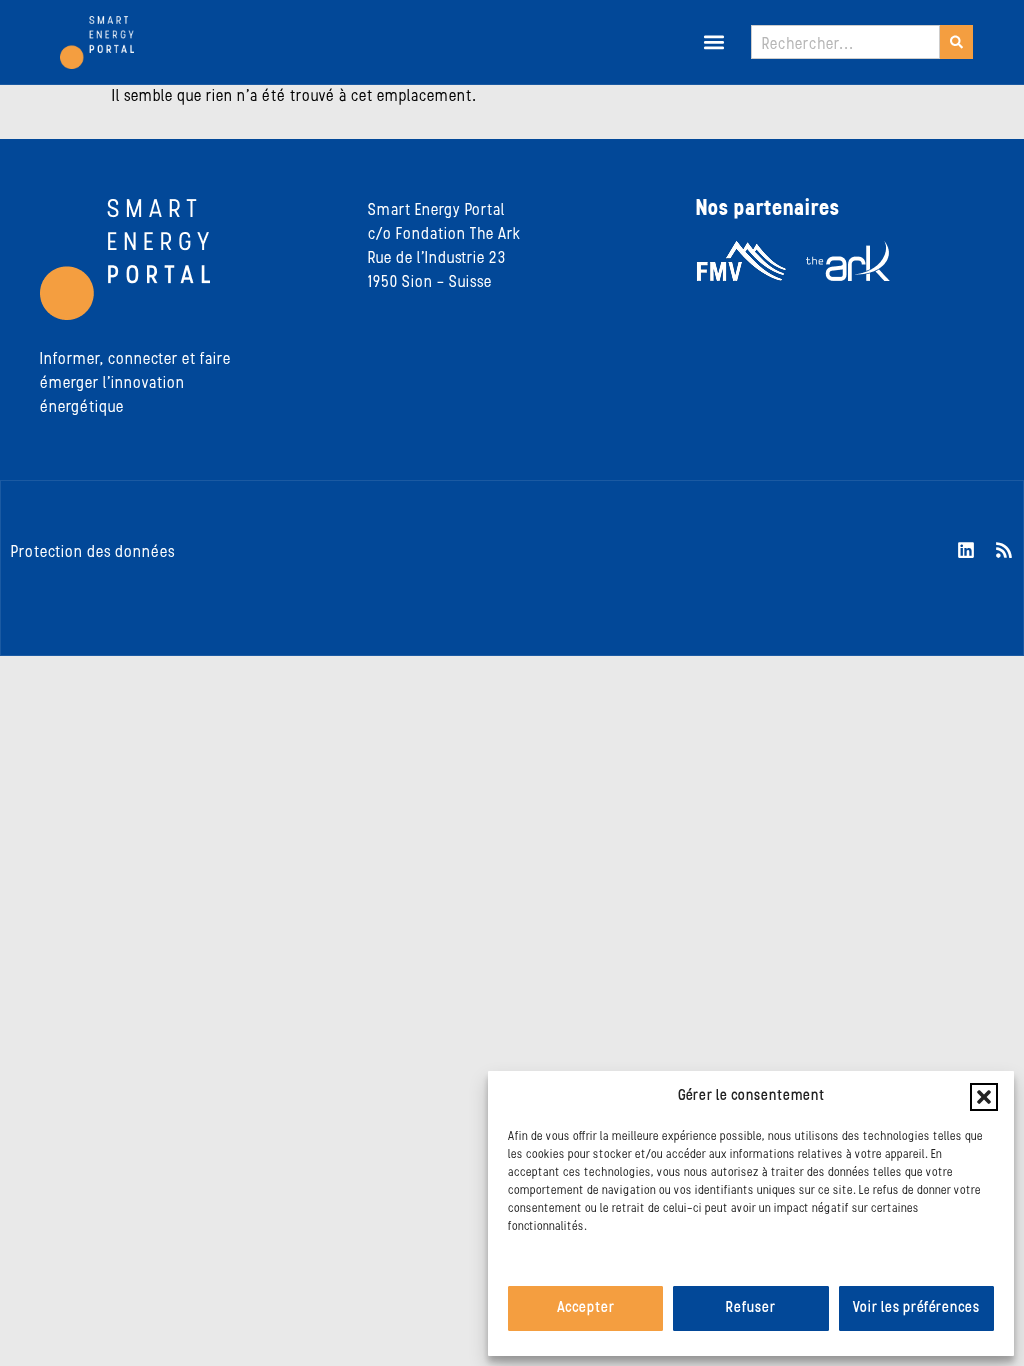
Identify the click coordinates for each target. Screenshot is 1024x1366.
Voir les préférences (916, 1308)
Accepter (586, 1308)
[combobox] (845, 42)
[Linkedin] (966, 550)
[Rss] (1004, 550)
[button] (984, 1097)
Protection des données (93, 553)
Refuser (751, 1308)
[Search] (956, 42)
